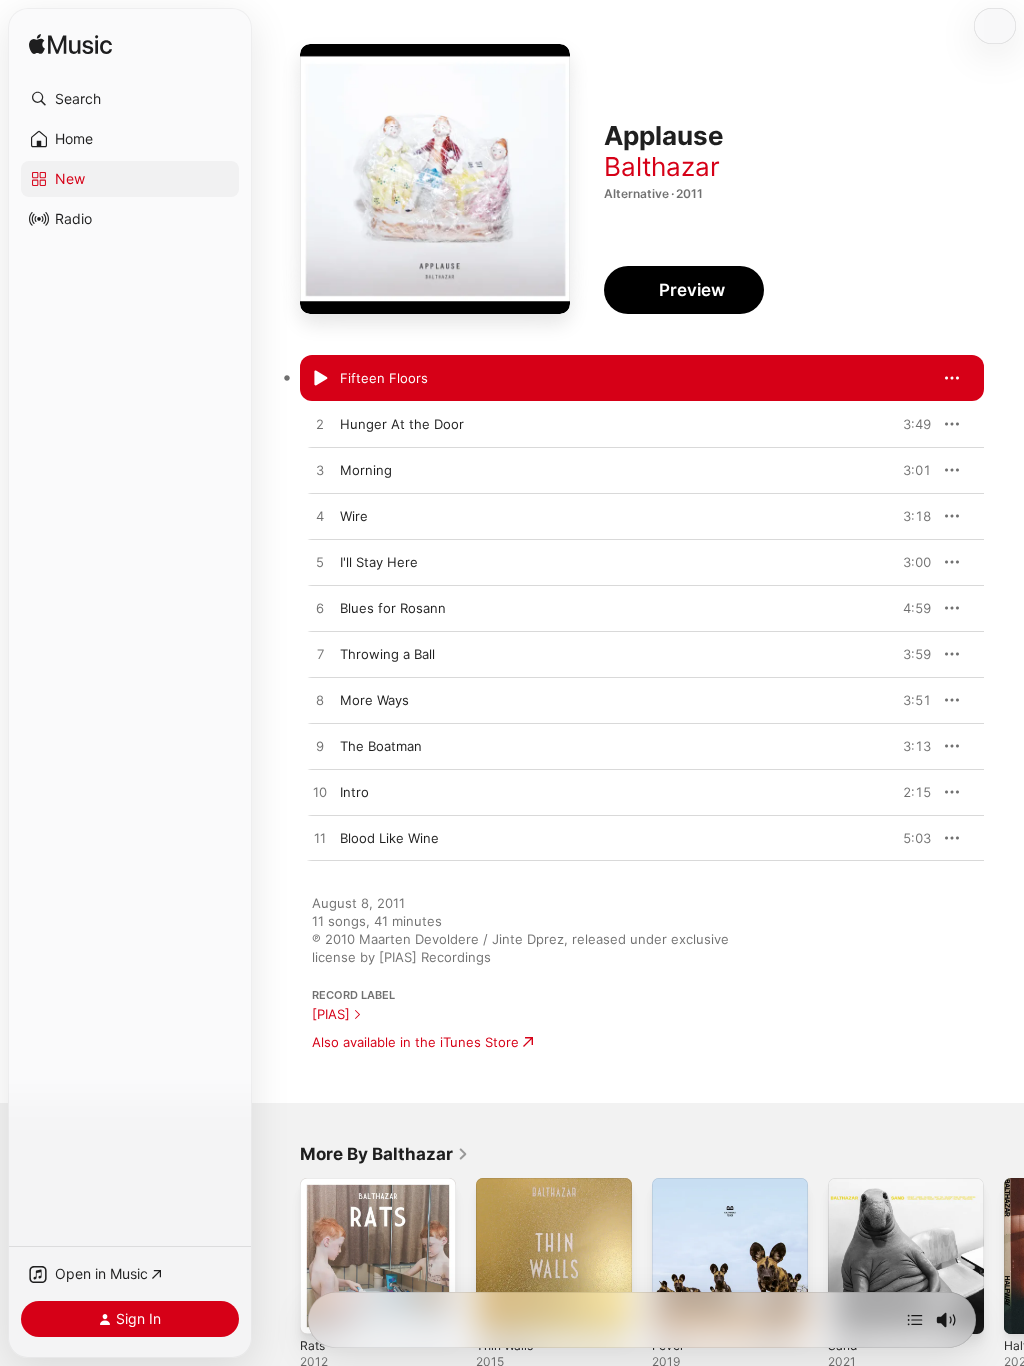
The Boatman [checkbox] (381, 746)
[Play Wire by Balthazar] (320, 517)
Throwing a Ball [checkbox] (387, 654)
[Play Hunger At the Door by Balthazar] (320, 425)
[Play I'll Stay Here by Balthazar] (320, 563)
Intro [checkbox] (354, 792)
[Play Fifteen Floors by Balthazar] (320, 379)
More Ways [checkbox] (374, 700)
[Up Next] (915, 1320)
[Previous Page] (280, 1256)
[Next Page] (1004, 1256)
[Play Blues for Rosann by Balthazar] (320, 609)
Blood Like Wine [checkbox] (389, 838)
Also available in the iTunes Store (415, 1042)
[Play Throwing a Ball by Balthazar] (320, 655)
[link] (384, 1154)
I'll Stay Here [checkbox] (379, 562)
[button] (130, 99)
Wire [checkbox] (354, 516)
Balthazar (662, 166)
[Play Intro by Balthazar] (320, 793)
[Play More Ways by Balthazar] (320, 701)
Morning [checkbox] (366, 470)
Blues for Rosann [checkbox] (393, 608)
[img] (70, 45)
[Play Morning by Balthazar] (320, 471)
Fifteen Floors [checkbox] (384, 378)
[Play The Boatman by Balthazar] (320, 747)
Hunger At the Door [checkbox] (402, 424)
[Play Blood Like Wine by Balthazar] (320, 839)
